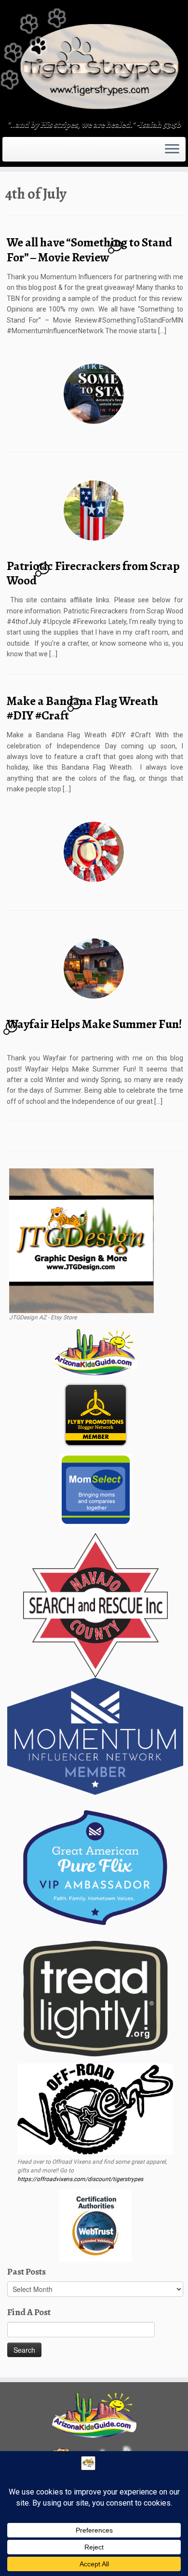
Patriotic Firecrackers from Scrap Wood (93, 573)
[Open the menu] (172, 149)
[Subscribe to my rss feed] (8, 152)
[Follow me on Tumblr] (22, 152)
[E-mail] (11, 152)
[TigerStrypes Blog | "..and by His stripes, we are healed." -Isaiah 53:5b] (94, 61)
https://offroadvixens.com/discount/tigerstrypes (80, 2179)
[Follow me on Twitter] (13, 152)
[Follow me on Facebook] (16, 152)
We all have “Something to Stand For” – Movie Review (89, 250)
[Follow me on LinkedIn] (31, 152)
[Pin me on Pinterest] (28, 152)
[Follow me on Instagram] (19, 152)
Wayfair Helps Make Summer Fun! (94, 1024)
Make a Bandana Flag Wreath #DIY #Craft (82, 708)
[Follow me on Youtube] (25, 152)
